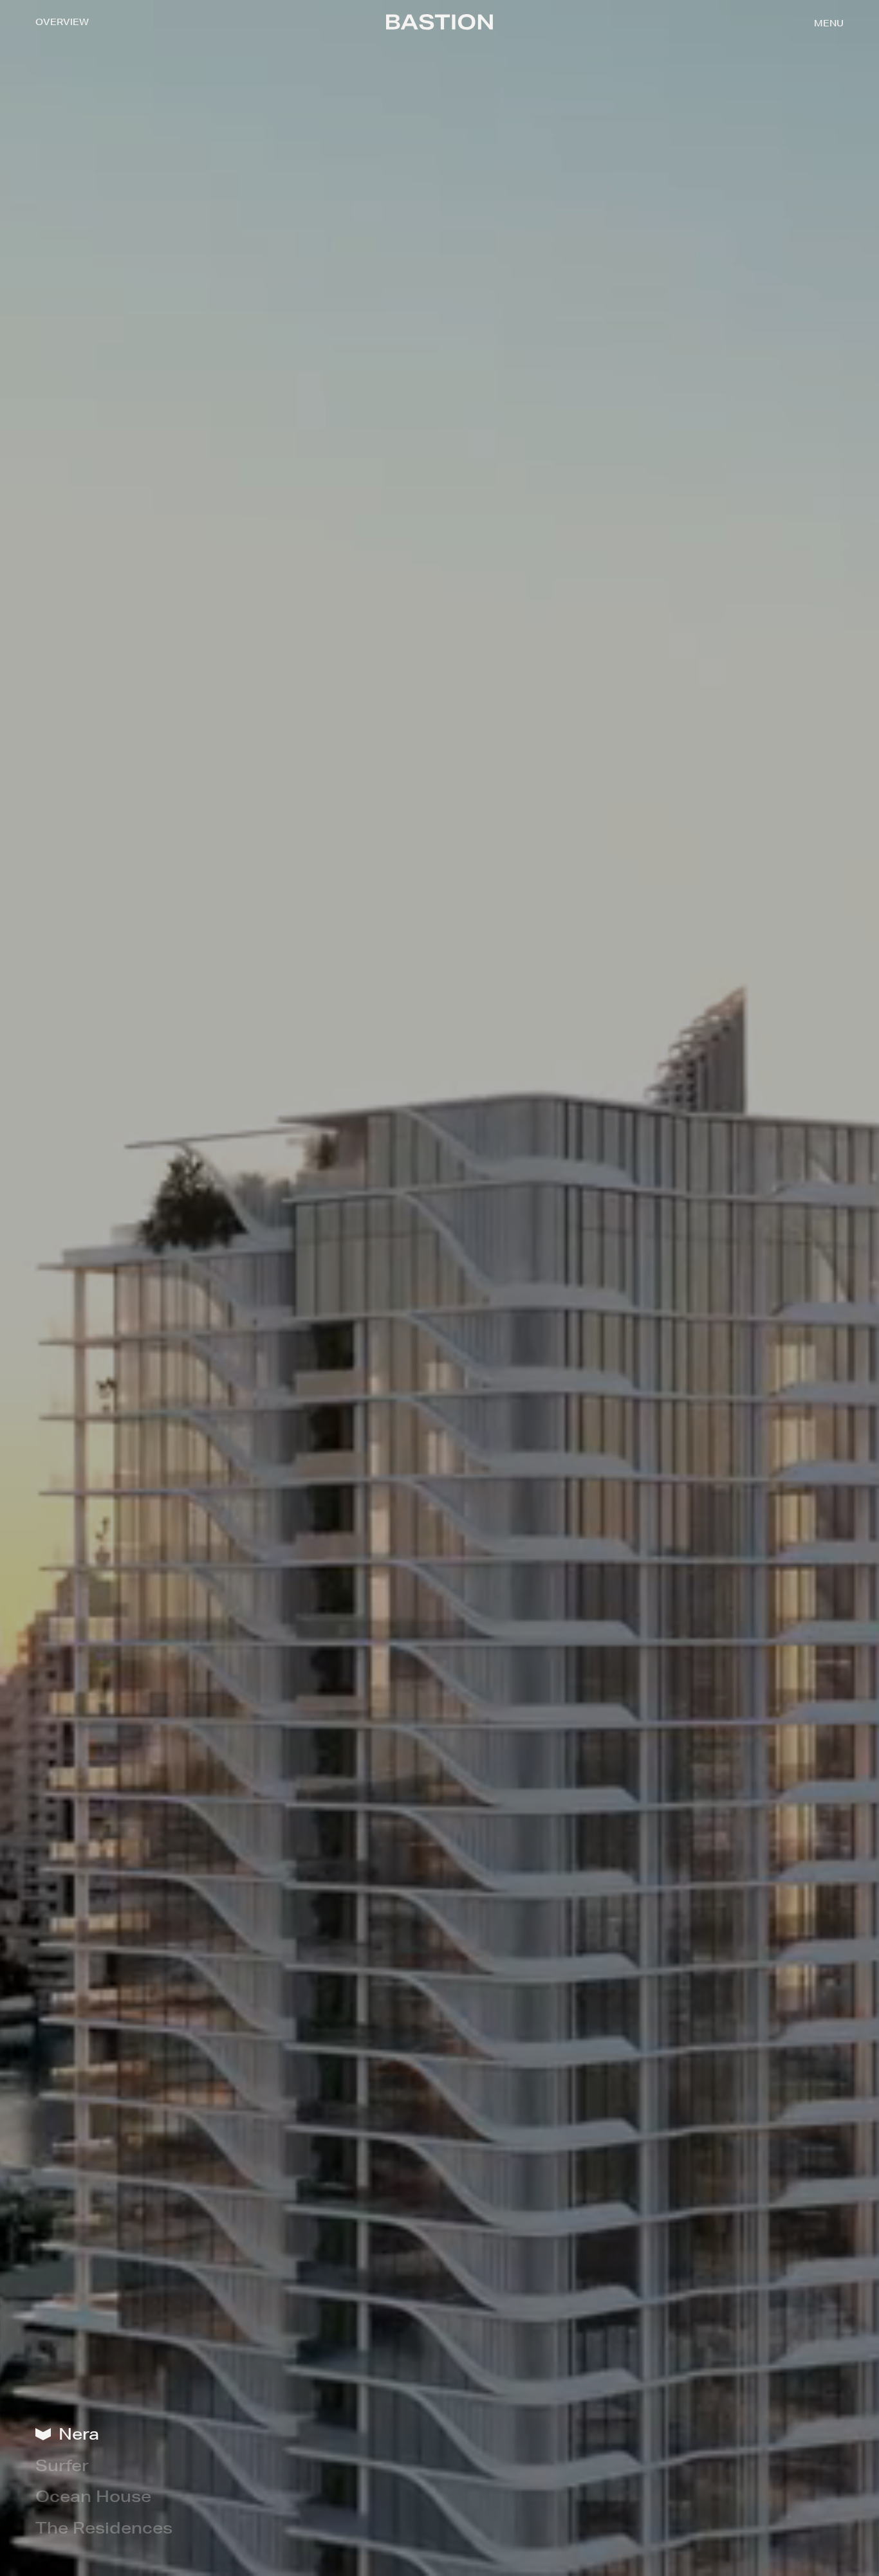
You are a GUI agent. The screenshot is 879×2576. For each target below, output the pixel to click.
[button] (829, 23)
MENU (829, 23)
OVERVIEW (62, 22)
